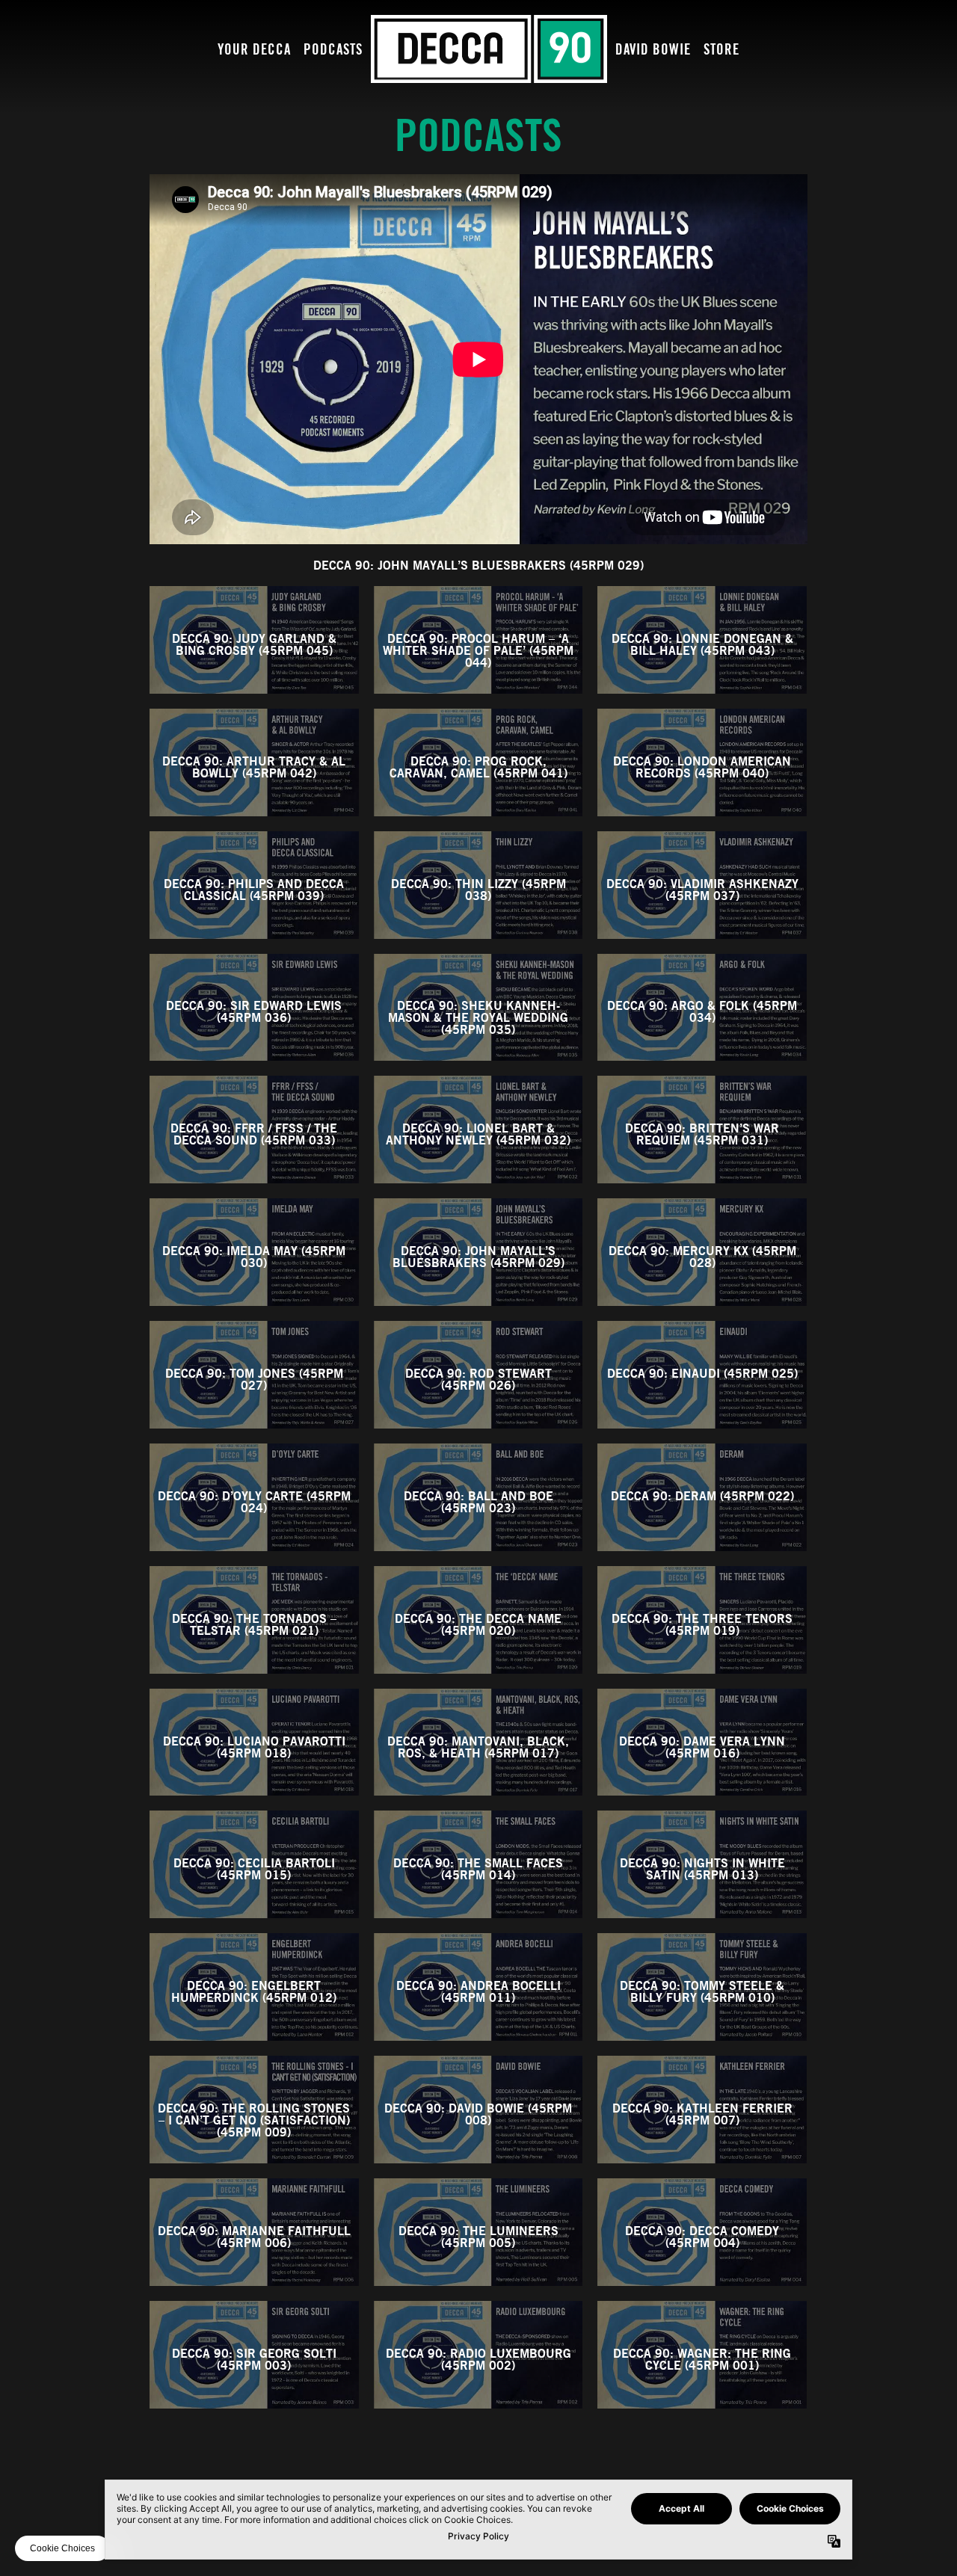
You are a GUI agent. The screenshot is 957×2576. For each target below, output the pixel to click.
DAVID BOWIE (653, 50)
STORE (721, 50)
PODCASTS (333, 50)
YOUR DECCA (254, 50)
